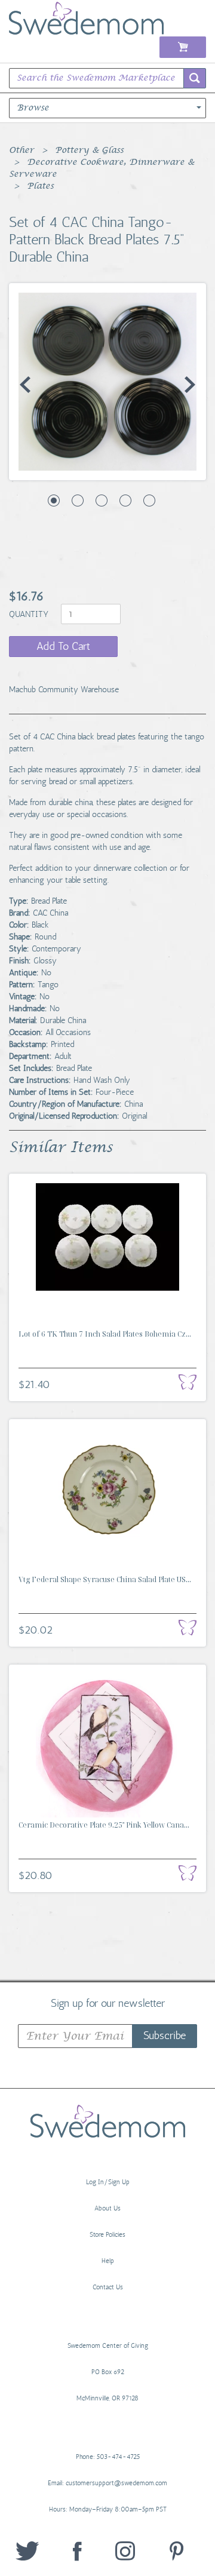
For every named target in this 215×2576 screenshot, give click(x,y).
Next (190, 385)
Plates (40, 186)
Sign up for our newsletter (108, 2003)
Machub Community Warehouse (64, 690)
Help (108, 2261)
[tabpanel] (107, 382)
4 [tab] (125, 501)
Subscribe (165, 2035)
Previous (25, 385)
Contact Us (108, 2287)
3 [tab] (102, 501)
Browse (33, 108)
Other (21, 151)
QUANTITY (30, 614)
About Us (107, 2208)
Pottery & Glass (89, 151)
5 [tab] (149, 501)
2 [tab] (78, 501)
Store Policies (107, 2235)
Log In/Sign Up (108, 2182)
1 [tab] (54, 501)
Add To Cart (63, 646)
